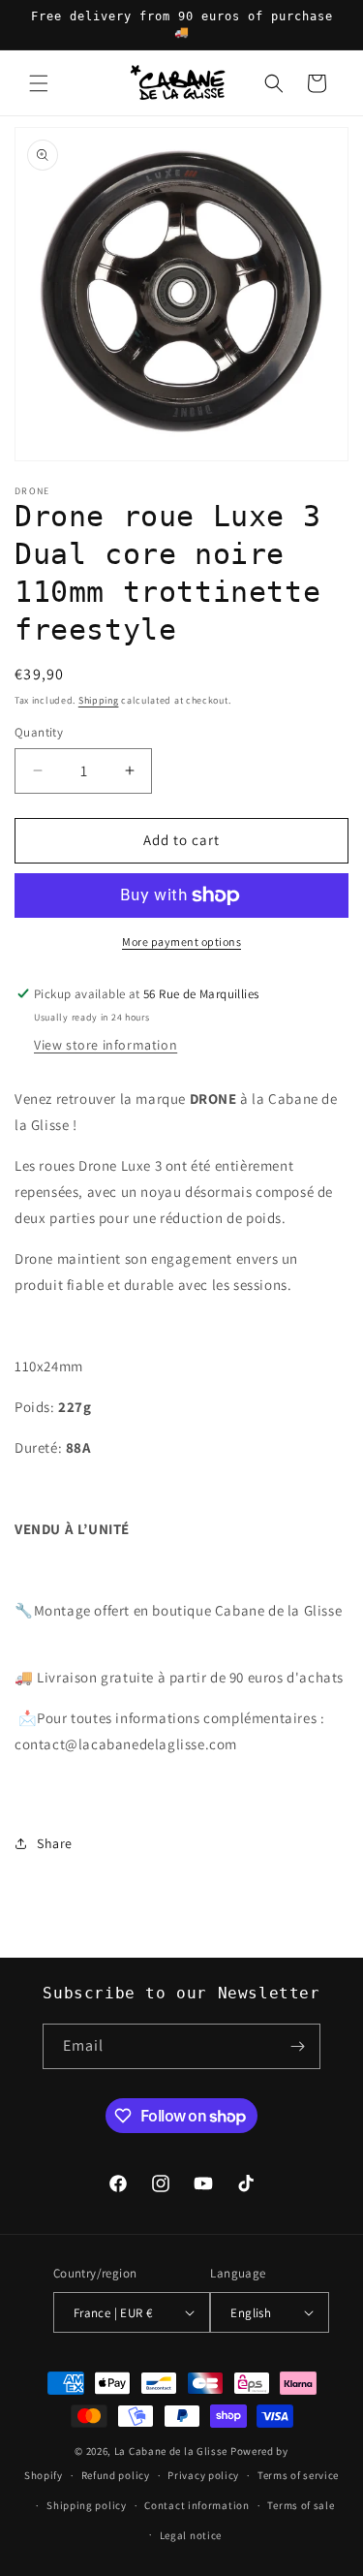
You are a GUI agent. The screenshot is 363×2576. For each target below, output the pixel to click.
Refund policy (116, 2475)
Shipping (99, 700)
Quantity (39, 732)
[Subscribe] (298, 2046)
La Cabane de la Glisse (171, 2451)
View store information (106, 1045)
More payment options (181, 942)
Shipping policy (87, 2505)
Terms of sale (301, 2505)
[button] (39, 83)
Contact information (197, 2505)
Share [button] (55, 1843)
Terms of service (298, 2475)
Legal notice (191, 2535)
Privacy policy (203, 2475)
